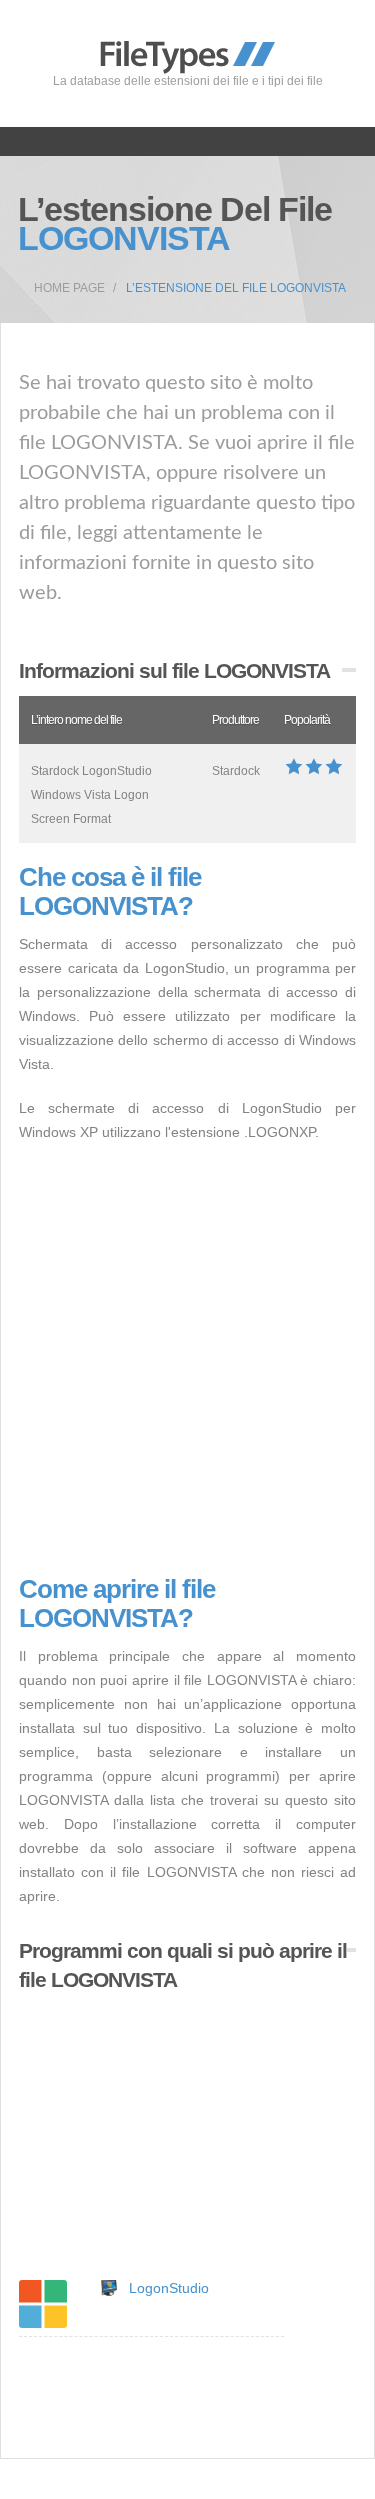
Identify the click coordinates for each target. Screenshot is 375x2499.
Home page (69, 288)
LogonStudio (169, 2288)
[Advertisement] (187, 1359)
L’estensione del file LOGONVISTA (236, 288)
